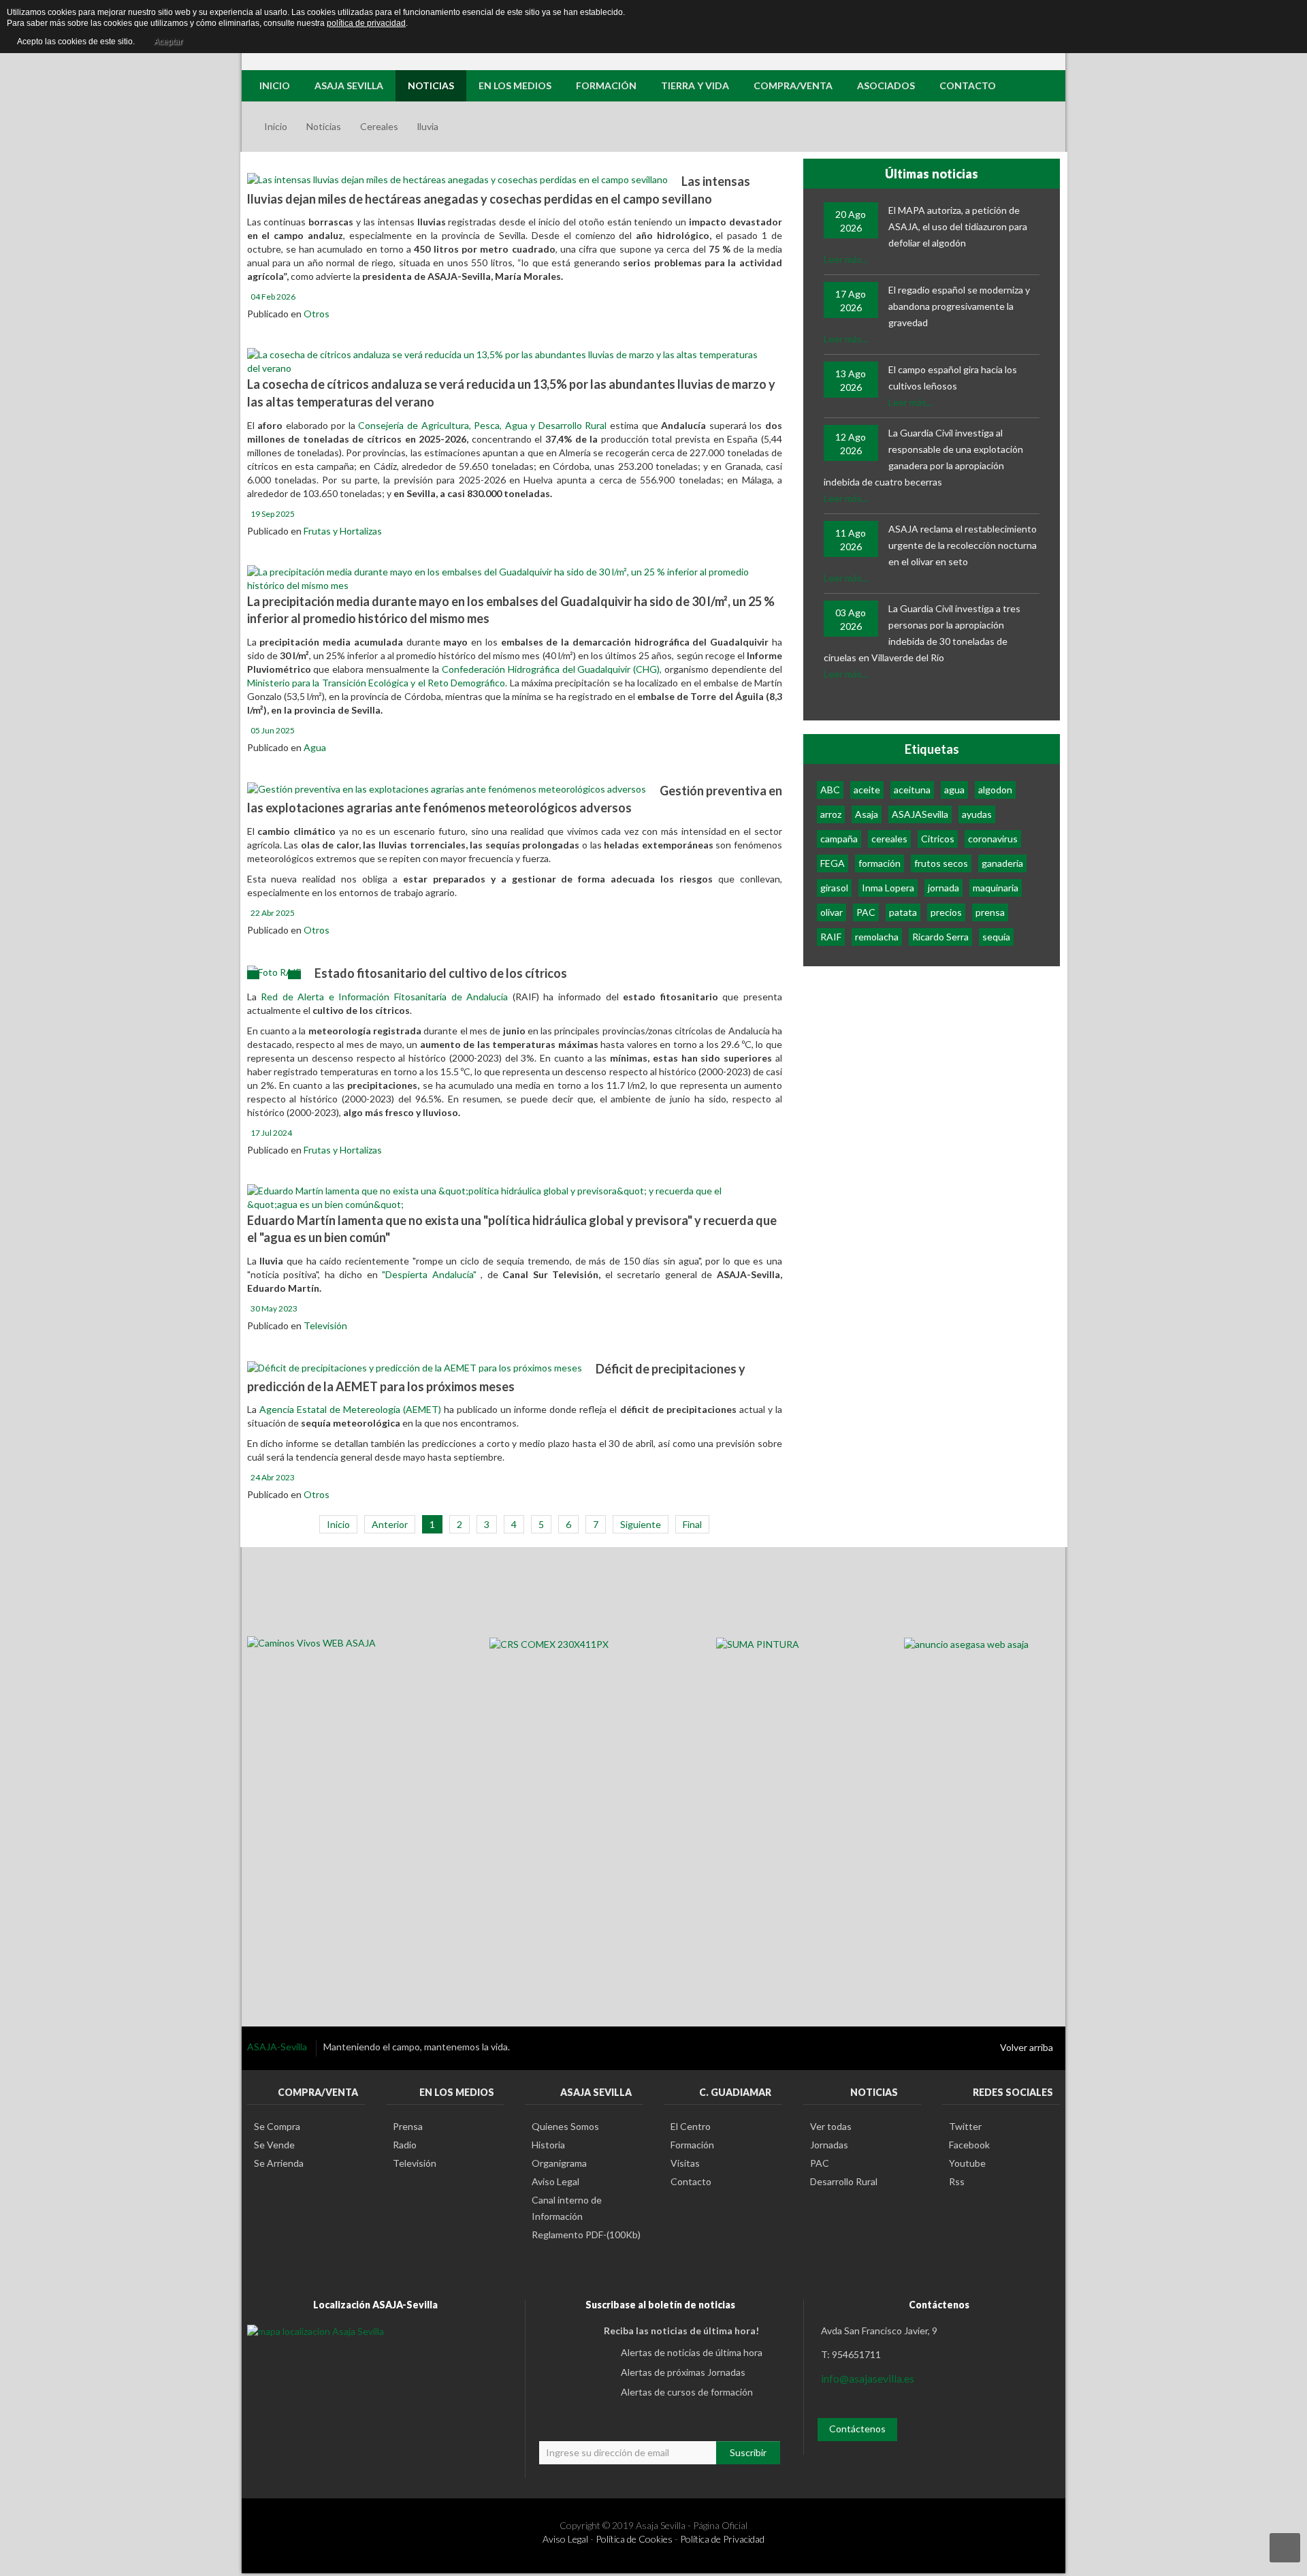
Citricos (938, 839)
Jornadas (829, 2145)
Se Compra (277, 2126)
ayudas (977, 814)
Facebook (969, 2145)
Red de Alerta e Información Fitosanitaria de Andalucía (384, 997)
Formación (692, 2145)
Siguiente (641, 1524)
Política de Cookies (634, 2539)
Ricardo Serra (940, 937)
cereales (889, 839)
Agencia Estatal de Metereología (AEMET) (352, 1409)
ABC (830, 790)
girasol (834, 888)
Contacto (691, 2181)
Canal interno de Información (567, 2208)
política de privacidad (366, 23)
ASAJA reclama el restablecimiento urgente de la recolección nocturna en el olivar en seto (963, 545)
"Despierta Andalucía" (430, 1274)
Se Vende (274, 2145)
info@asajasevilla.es (868, 2378)
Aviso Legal (555, 2181)
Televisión (325, 1325)
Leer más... (846, 259)
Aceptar (168, 42)
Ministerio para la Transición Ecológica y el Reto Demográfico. (377, 683)
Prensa (408, 2126)
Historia (548, 2145)
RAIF (831, 937)
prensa (990, 912)
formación (880, 863)
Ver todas (831, 2126)
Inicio (276, 126)
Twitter (965, 2126)
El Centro (691, 2126)
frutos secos (941, 863)
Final (692, 1524)
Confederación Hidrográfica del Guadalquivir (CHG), (553, 669)
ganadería (1002, 863)
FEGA (833, 863)
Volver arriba (1027, 2047)
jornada (943, 888)
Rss (957, 2181)
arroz (831, 814)
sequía (996, 937)
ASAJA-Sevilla (278, 2047)
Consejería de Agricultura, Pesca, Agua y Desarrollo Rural (482, 425)
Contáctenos (857, 2429)
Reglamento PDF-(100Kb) (586, 2235)
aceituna (912, 790)
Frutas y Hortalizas (343, 531)
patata (903, 912)
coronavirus (993, 839)
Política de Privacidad (722, 2539)
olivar (832, 912)
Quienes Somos (565, 2126)
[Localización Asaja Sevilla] (316, 2331)
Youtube (967, 2163)
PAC (866, 912)
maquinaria (996, 888)
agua (954, 790)
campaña (839, 839)
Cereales (379, 126)
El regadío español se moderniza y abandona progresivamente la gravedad (959, 306)
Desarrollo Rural (844, 2181)
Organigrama (559, 2163)
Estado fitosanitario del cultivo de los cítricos (441, 973)
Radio (405, 2145)
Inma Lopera (888, 888)
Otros (317, 314)
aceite (867, 790)
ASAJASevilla (920, 814)
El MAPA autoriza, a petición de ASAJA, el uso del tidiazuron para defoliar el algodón (958, 226)
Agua (315, 747)
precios (946, 912)
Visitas (685, 2163)
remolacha (877, 937)
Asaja (867, 814)
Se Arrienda (279, 2163)
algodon (995, 790)
